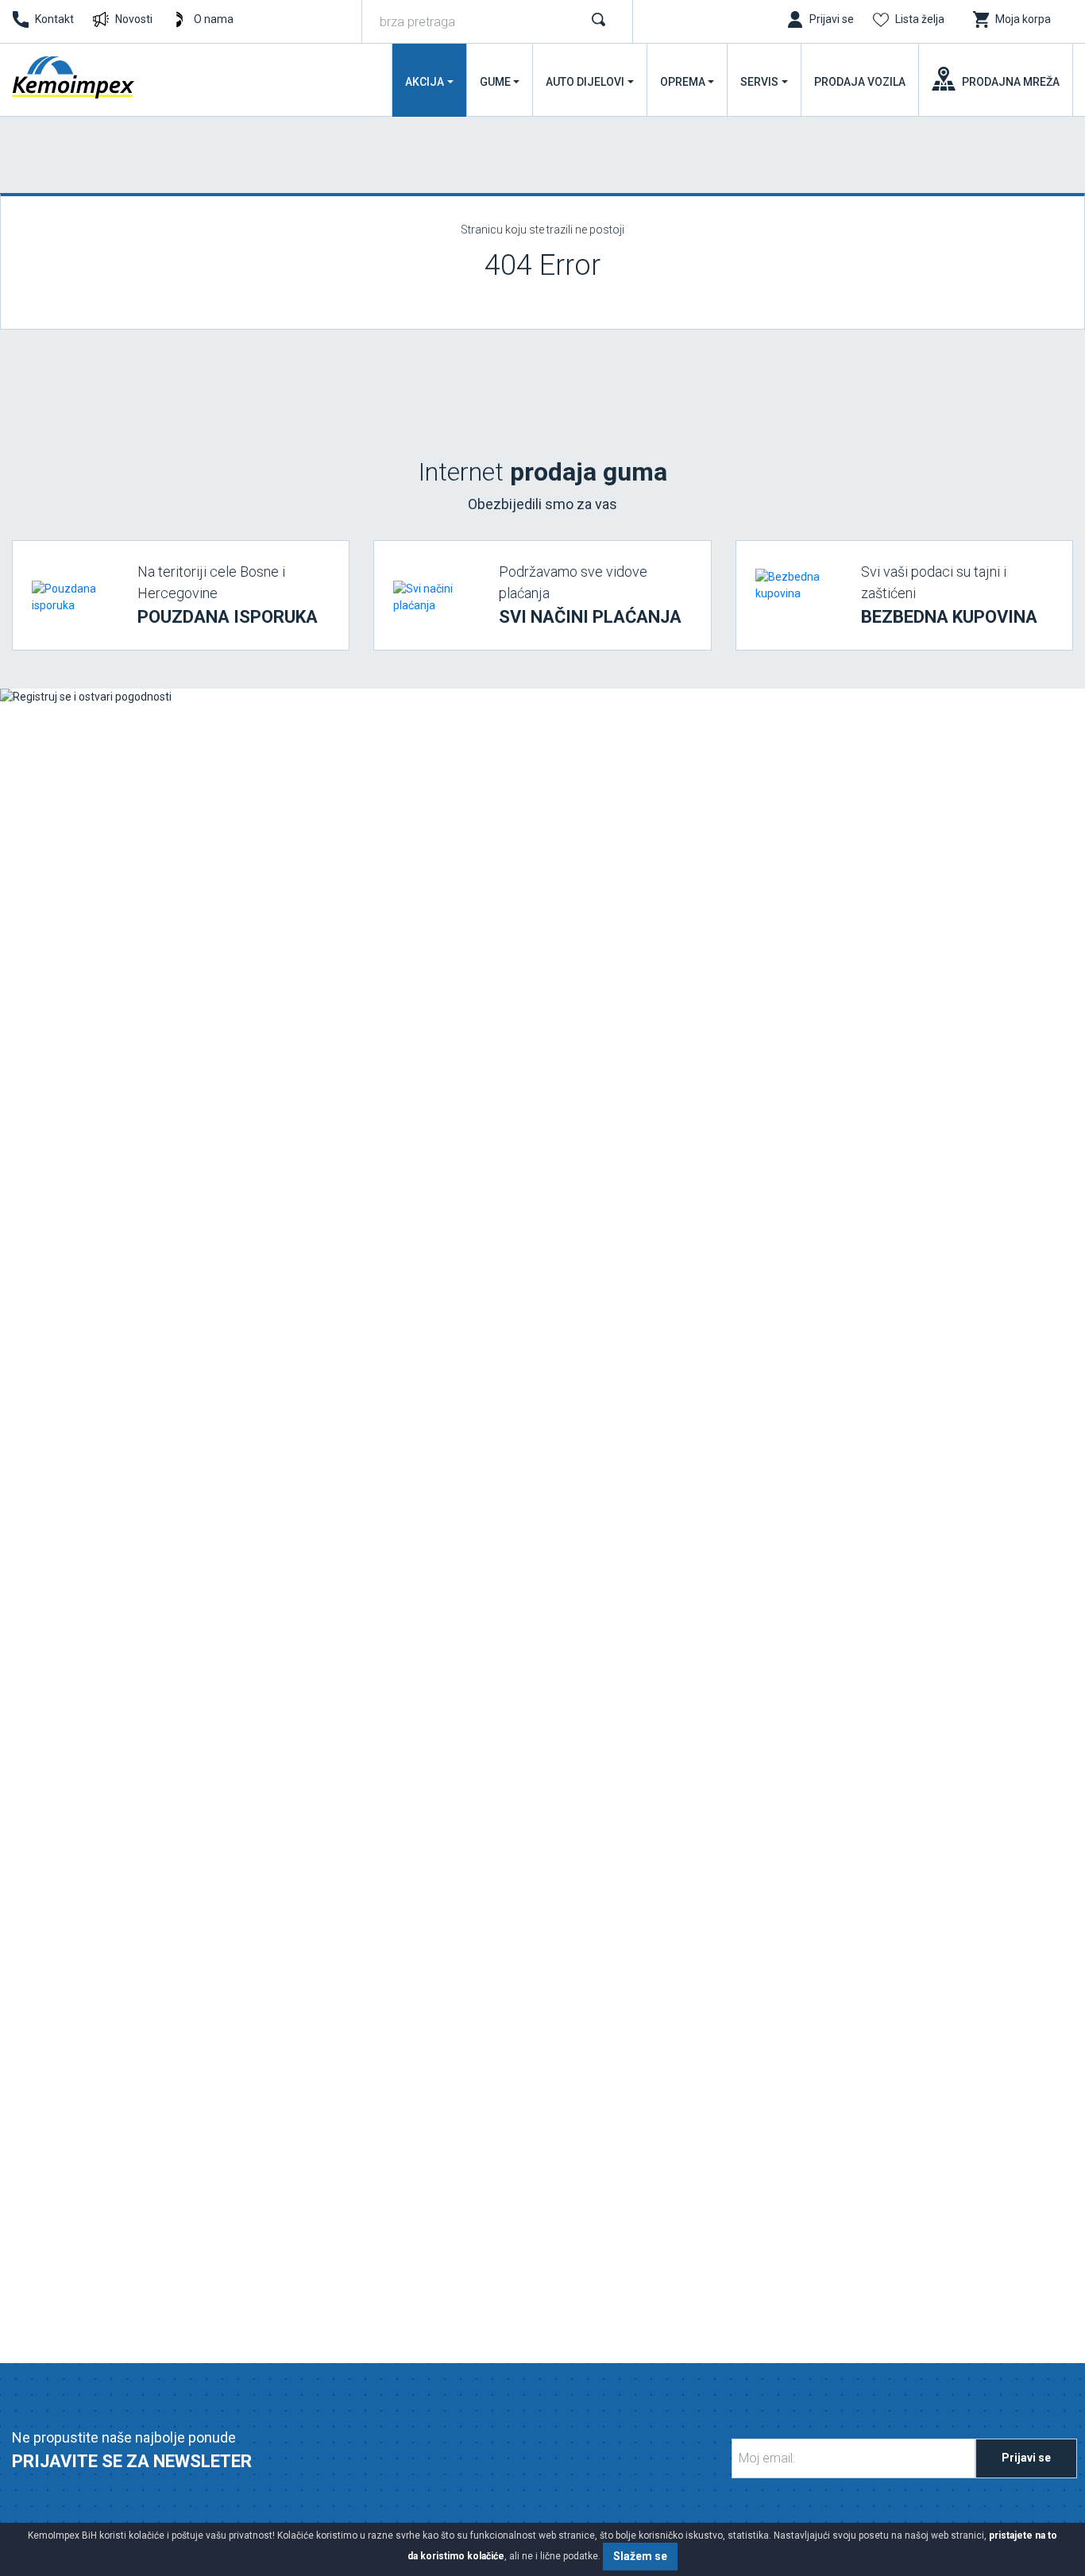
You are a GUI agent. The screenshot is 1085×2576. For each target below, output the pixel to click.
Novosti (134, 19)
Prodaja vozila (860, 82)
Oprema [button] (683, 82)
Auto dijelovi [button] (585, 82)
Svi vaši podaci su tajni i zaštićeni (949, 595)
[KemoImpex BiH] (75, 77)
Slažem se (640, 2556)
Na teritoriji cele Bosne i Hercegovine (228, 595)
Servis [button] (759, 82)
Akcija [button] (425, 82)
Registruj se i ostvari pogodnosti (137, 1589)
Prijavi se (1026, 2458)
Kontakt (54, 19)
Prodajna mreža (1011, 82)
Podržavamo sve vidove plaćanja (590, 595)
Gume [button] (495, 82)
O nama (214, 19)
